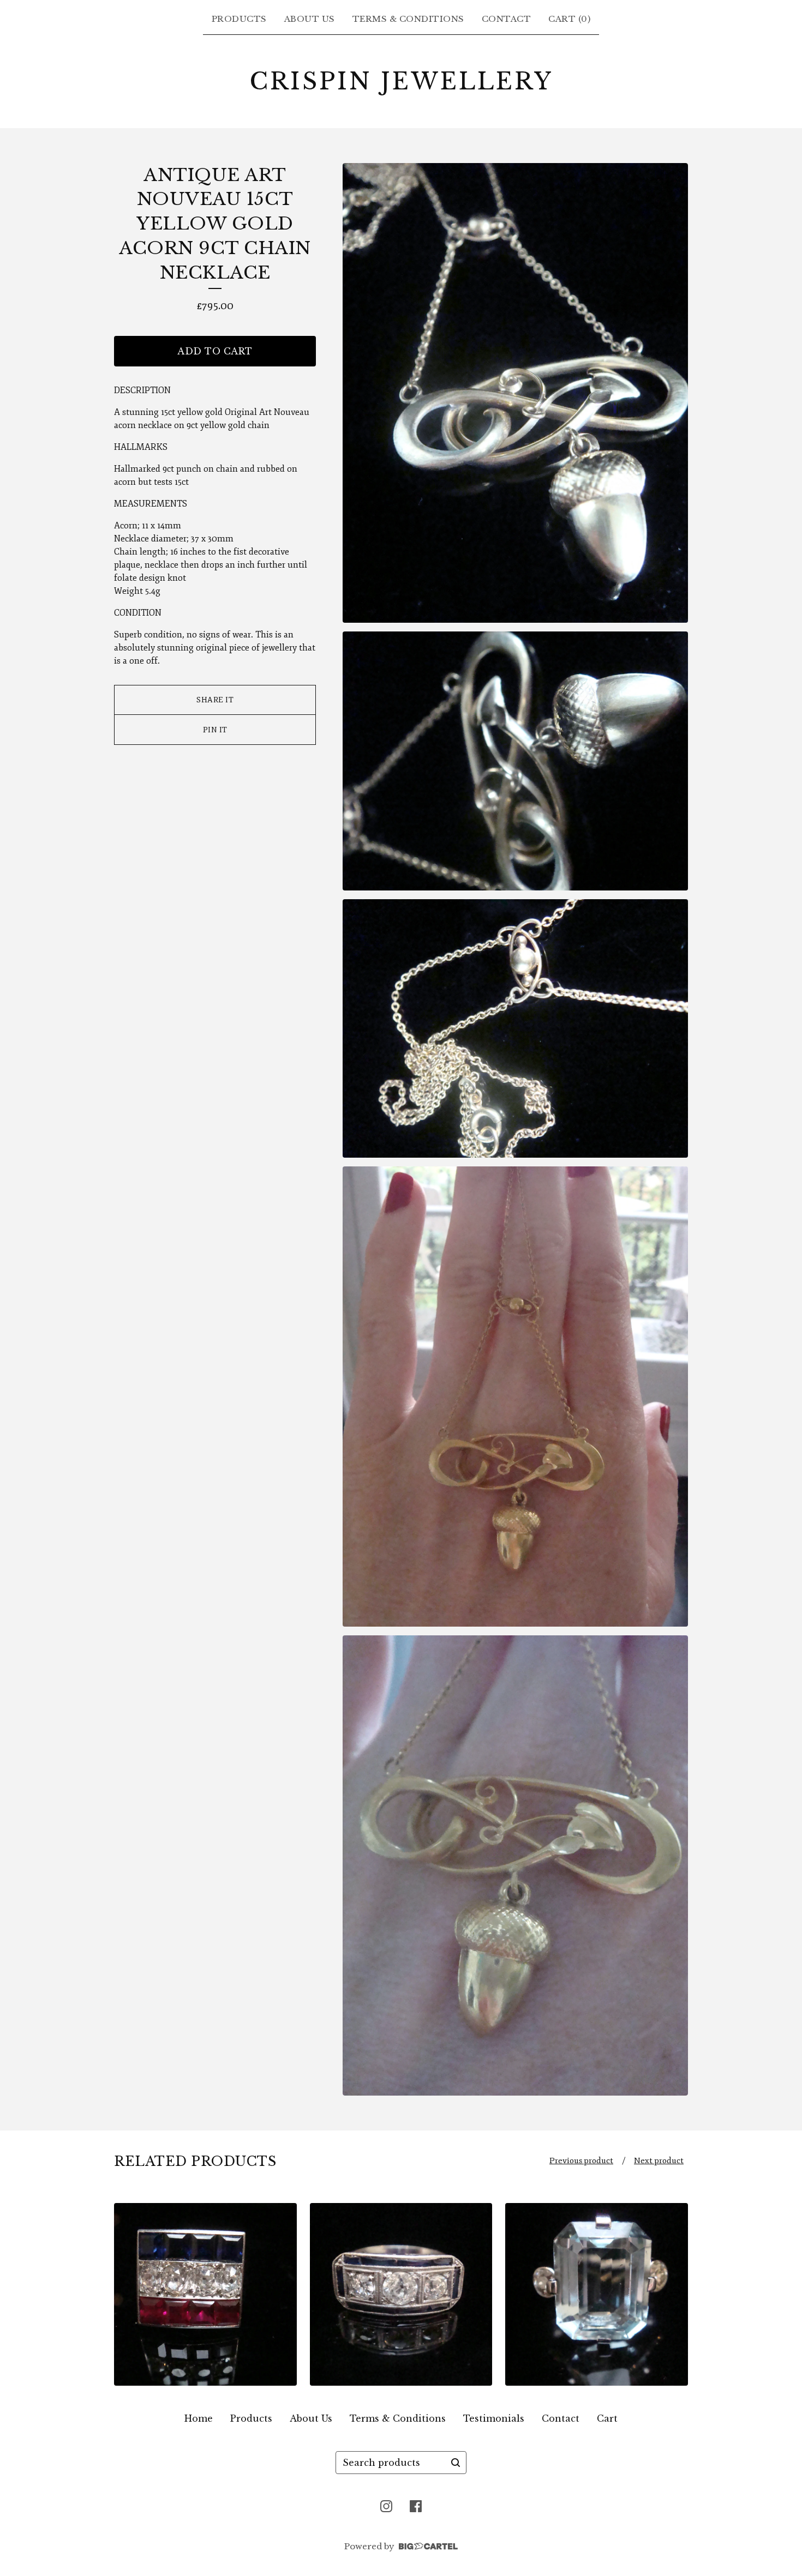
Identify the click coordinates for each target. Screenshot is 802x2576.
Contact (507, 19)
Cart (607, 2418)
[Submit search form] (456, 2463)
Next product (659, 2161)
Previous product (581, 2161)
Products (239, 19)
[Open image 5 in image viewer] (515, 1865)
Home (199, 2418)
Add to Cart (215, 351)
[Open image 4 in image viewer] (515, 1397)
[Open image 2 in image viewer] (515, 761)
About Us (310, 19)
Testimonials (494, 2418)
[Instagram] (386, 2506)
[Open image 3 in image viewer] (515, 1029)
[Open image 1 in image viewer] (515, 393)
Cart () (569, 19)
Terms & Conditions (408, 19)
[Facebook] (416, 2506)
